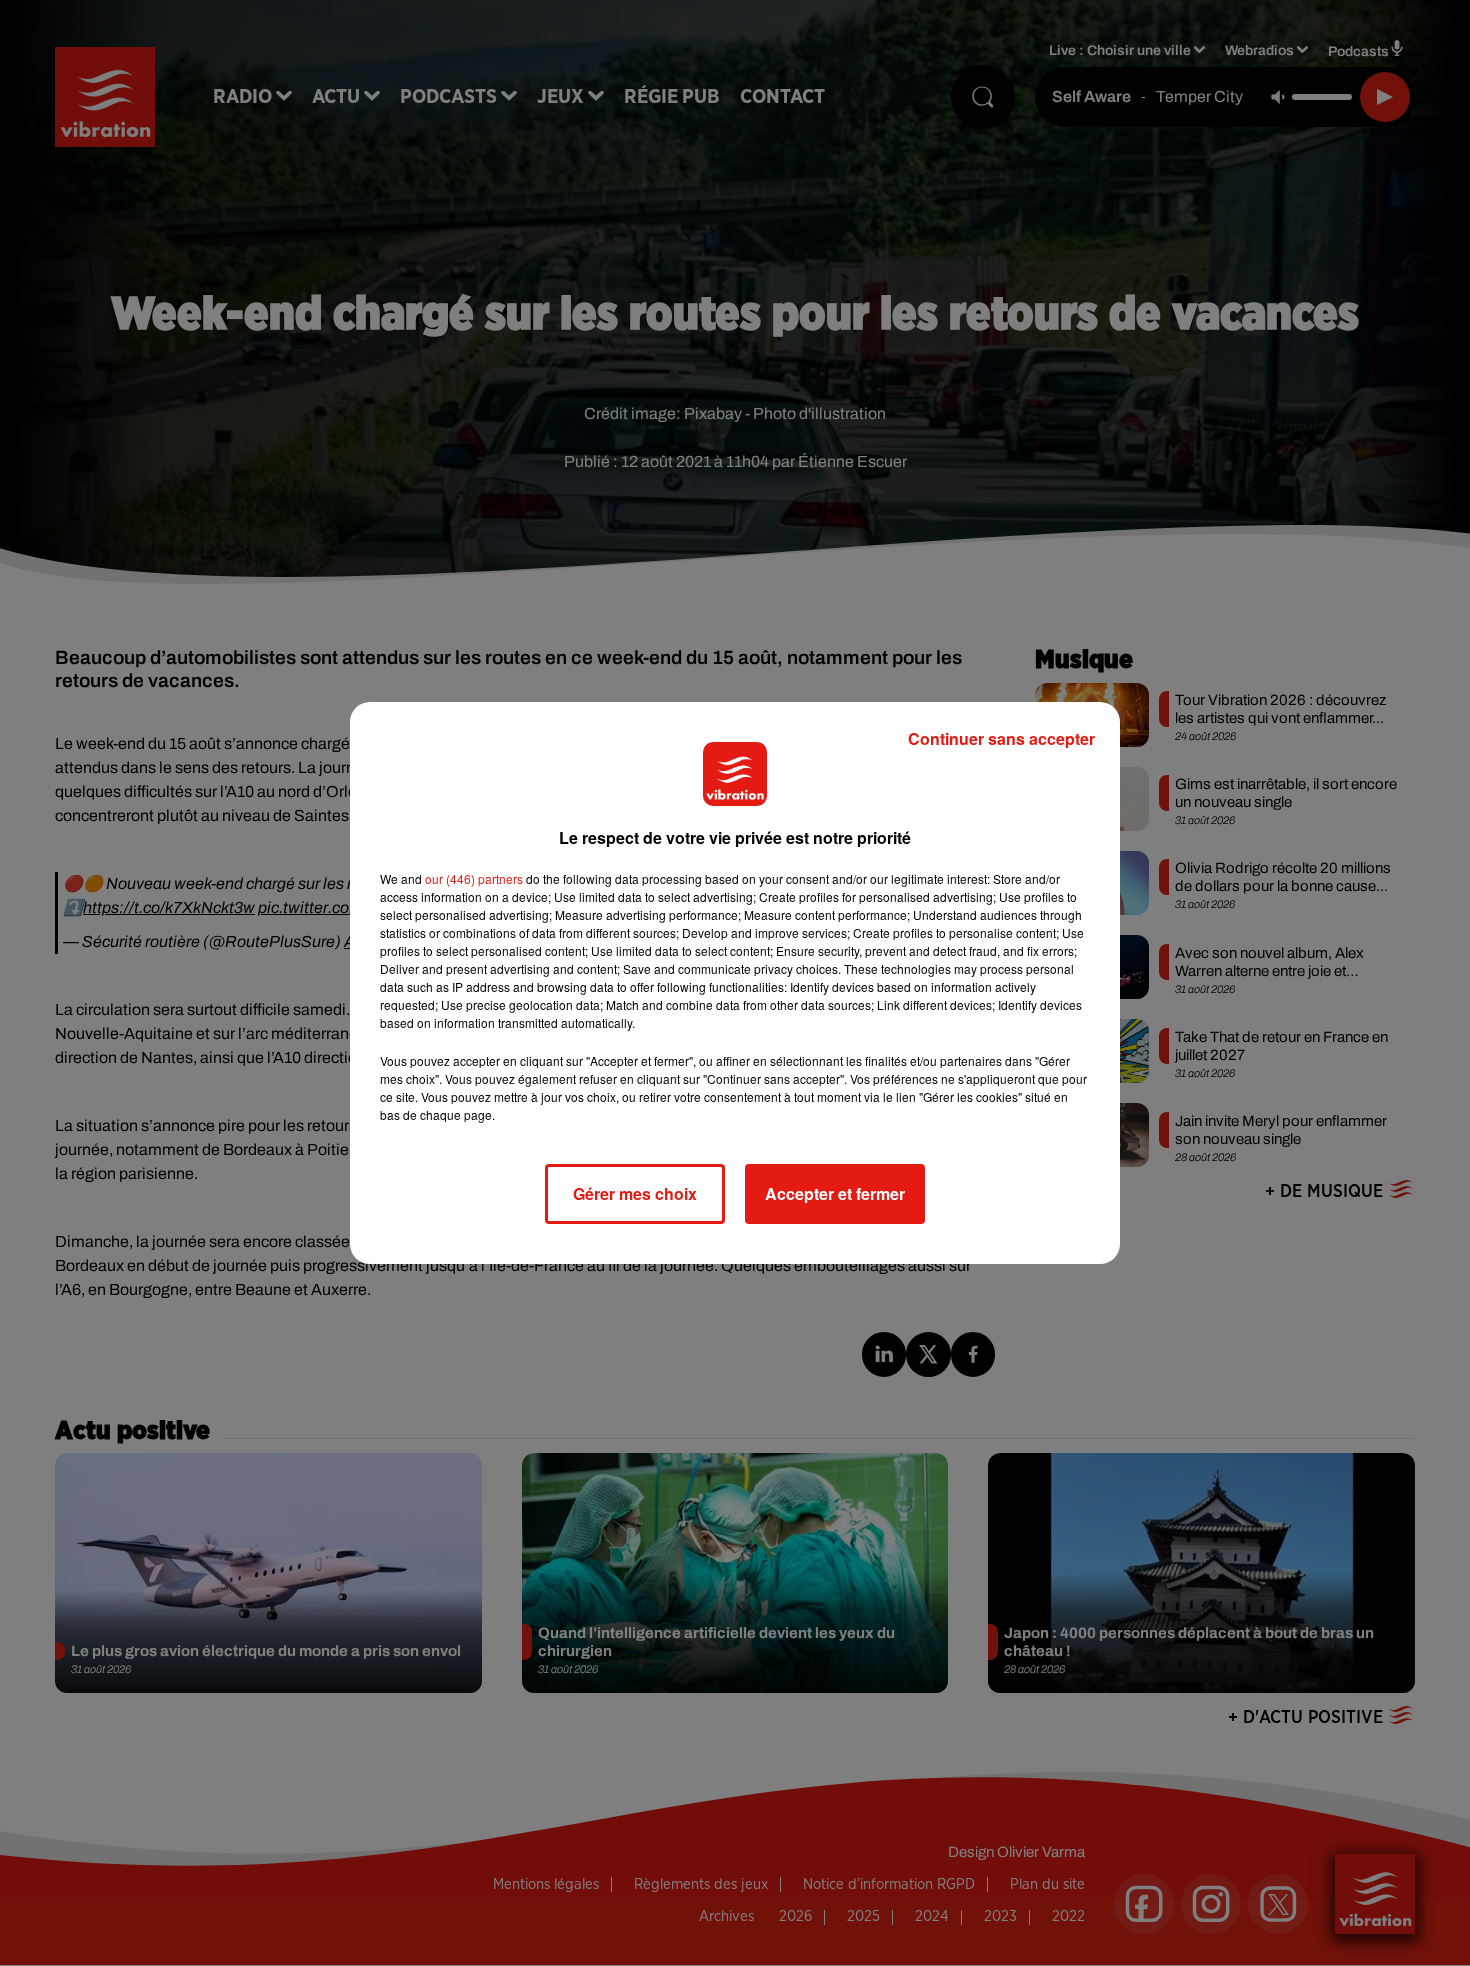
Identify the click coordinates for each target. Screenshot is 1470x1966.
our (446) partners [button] (474, 878)
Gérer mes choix (635, 1193)
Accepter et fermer (835, 1193)
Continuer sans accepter (1001, 738)
